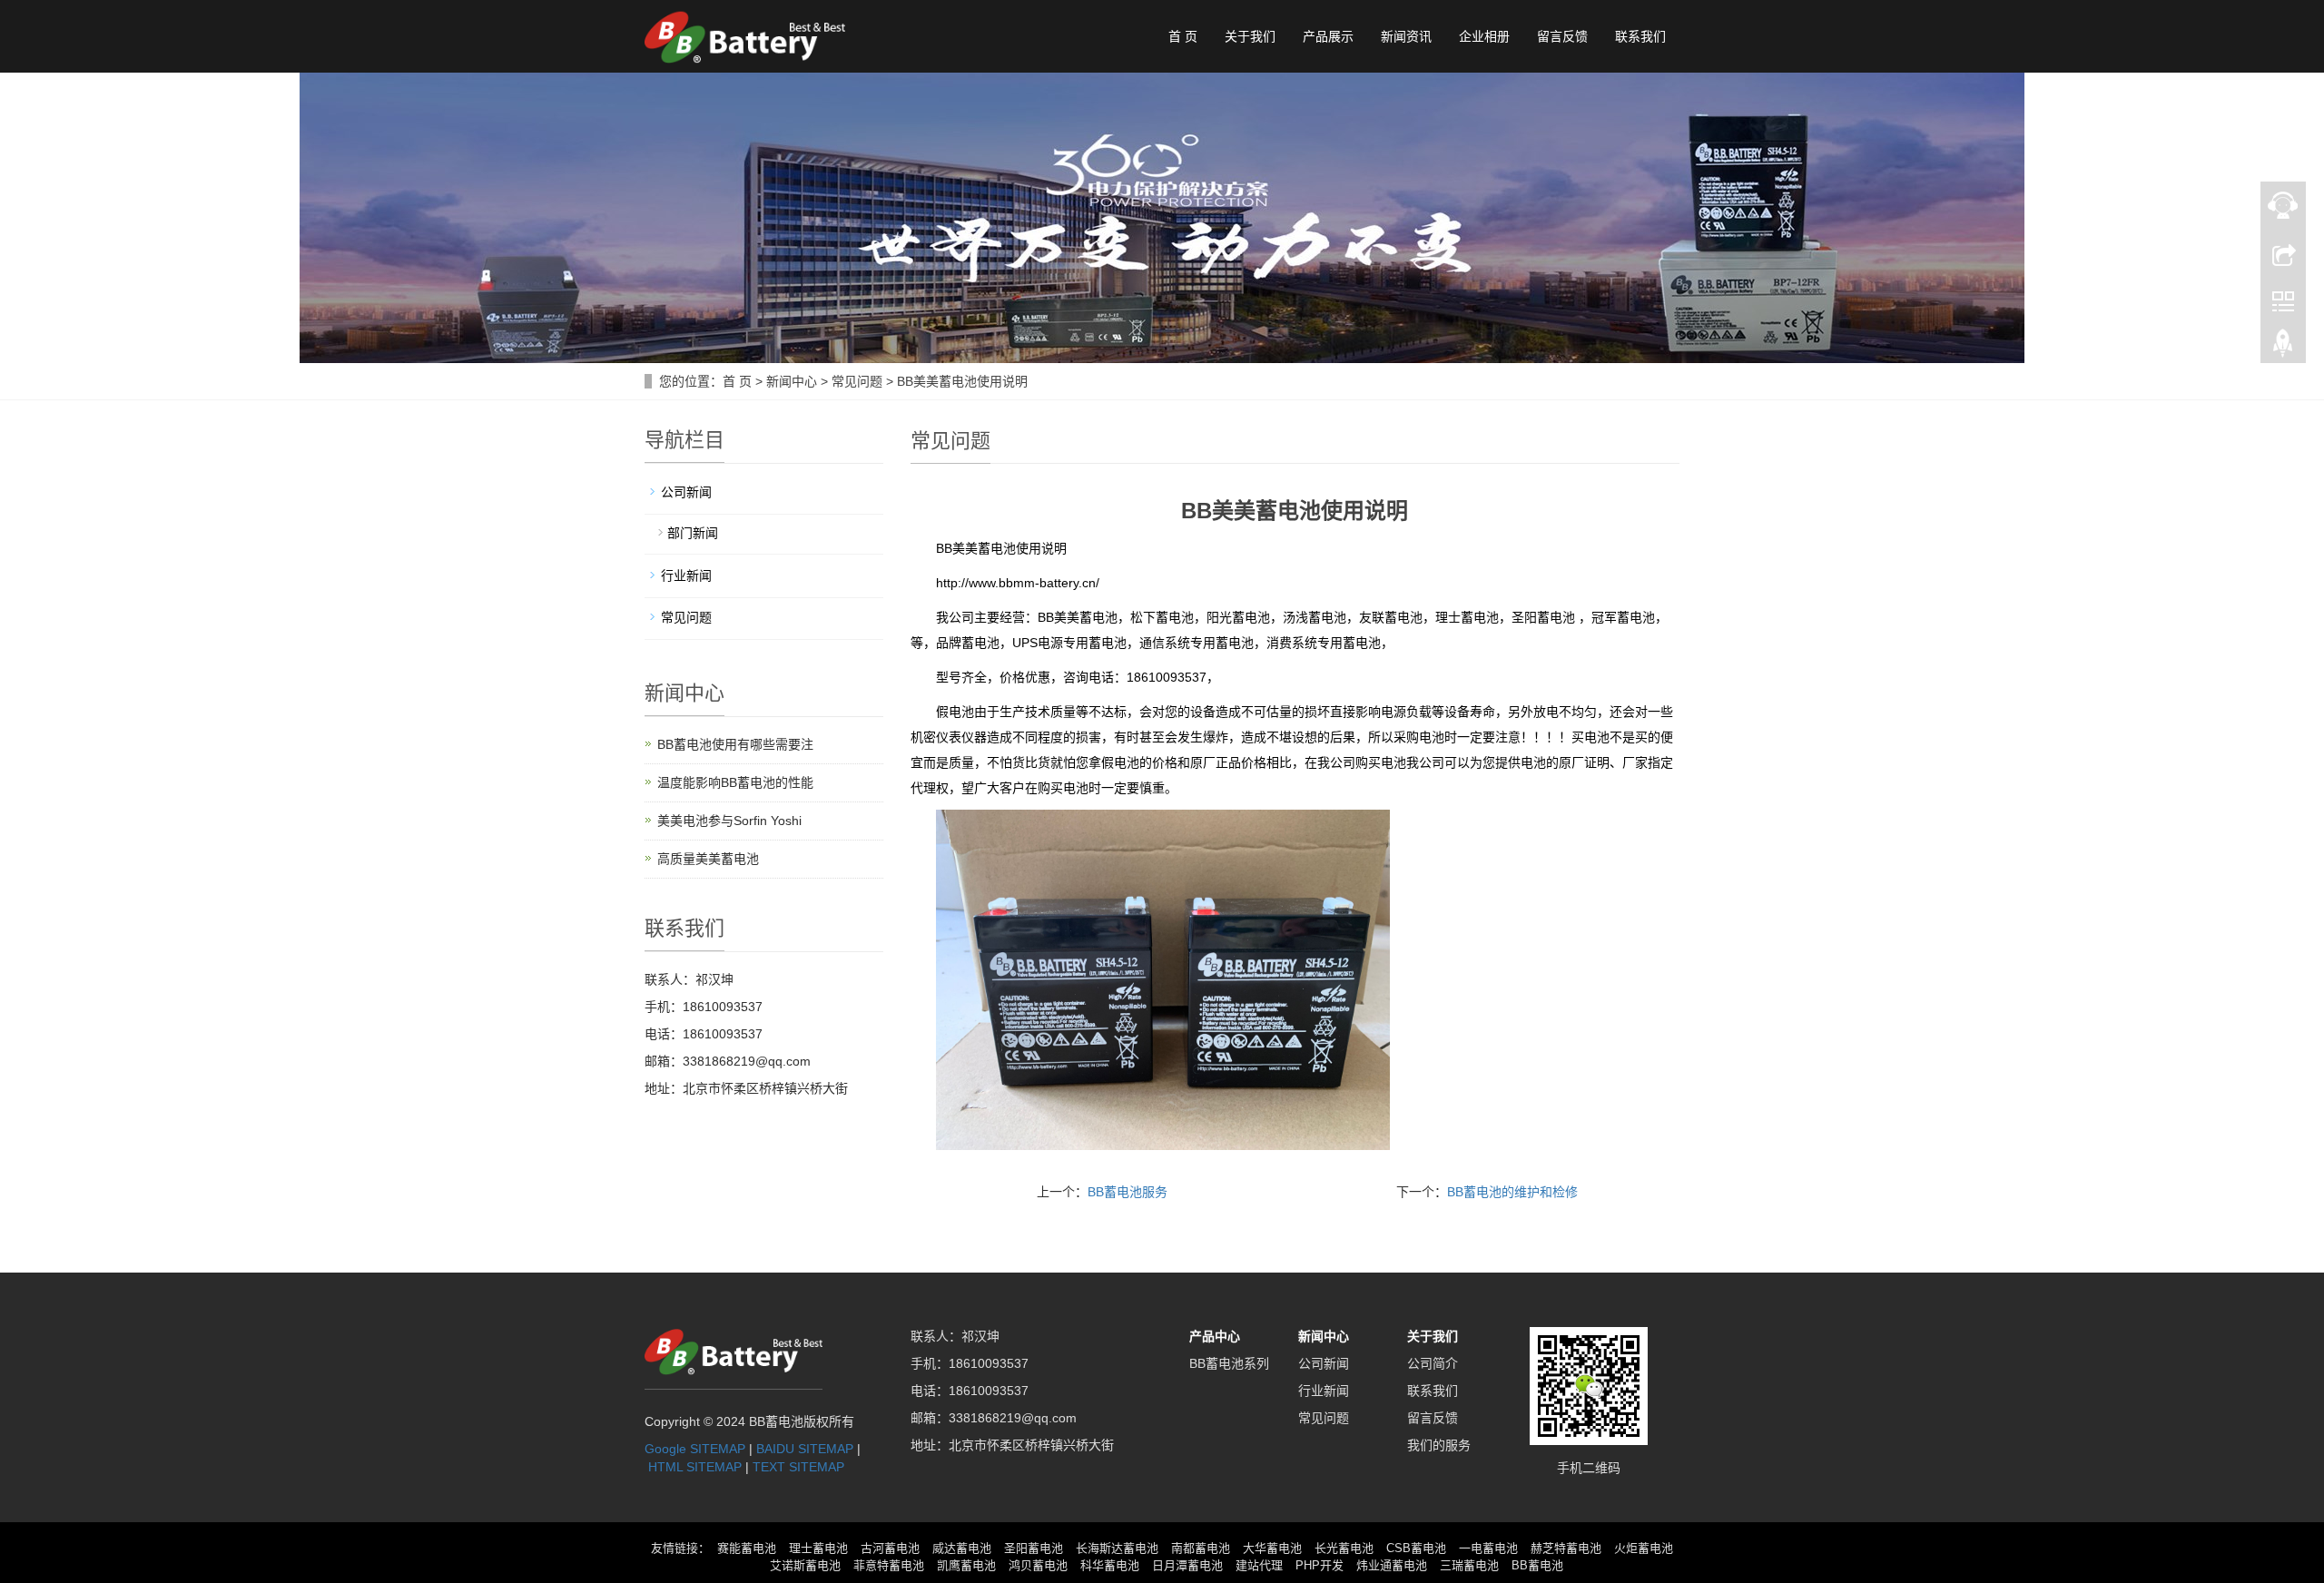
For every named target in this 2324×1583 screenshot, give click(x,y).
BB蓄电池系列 (1229, 1363)
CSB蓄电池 (1416, 1548)
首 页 (1183, 36)
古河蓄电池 (890, 1548)
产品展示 (1328, 36)
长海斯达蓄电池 (1117, 1548)
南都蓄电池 (1201, 1548)
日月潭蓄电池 (1187, 1565)
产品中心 (1215, 1336)
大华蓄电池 (1272, 1548)
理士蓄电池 (818, 1548)
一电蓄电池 (1488, 1548)
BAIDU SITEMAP (805, 1449)
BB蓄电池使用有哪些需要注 (735, 744)
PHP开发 (1320, 1565)
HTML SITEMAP (695, 1467)
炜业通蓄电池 (1392, 1565)
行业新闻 (686, 575)
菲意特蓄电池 (889, 1565)
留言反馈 (1562, 36)
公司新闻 (686, 492)
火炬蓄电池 (1644, 1548)
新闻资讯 (1406, 36)
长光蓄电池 (1344, 1548)
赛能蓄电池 (747, 1548)
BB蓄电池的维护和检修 (1512, 1192)
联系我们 (1640, 36)
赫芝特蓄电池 (1566, 1548)
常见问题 (857, 381)
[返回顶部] (2283, 348)
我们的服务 (1439, 1445)
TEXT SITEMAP (798, 1467)
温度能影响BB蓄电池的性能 (735, 782)
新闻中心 (792, 381)
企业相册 (1484, 36)
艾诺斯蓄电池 (805, 1565)
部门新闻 (693, 533)
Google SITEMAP (695, 1449)
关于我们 (1250, 36)
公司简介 (1433, 1363)
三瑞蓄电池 (1469, 1565)
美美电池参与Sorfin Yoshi (729, 821)
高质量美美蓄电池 (708, 859)
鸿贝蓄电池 (1038, 1565)
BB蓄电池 (1537, 1565)
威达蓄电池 (962, 1548)
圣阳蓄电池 (1034, 1548)
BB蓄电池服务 (1128, 1192)
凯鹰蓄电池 (966, 1565)
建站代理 (1259, 1565)
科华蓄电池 (1110, 1565)
